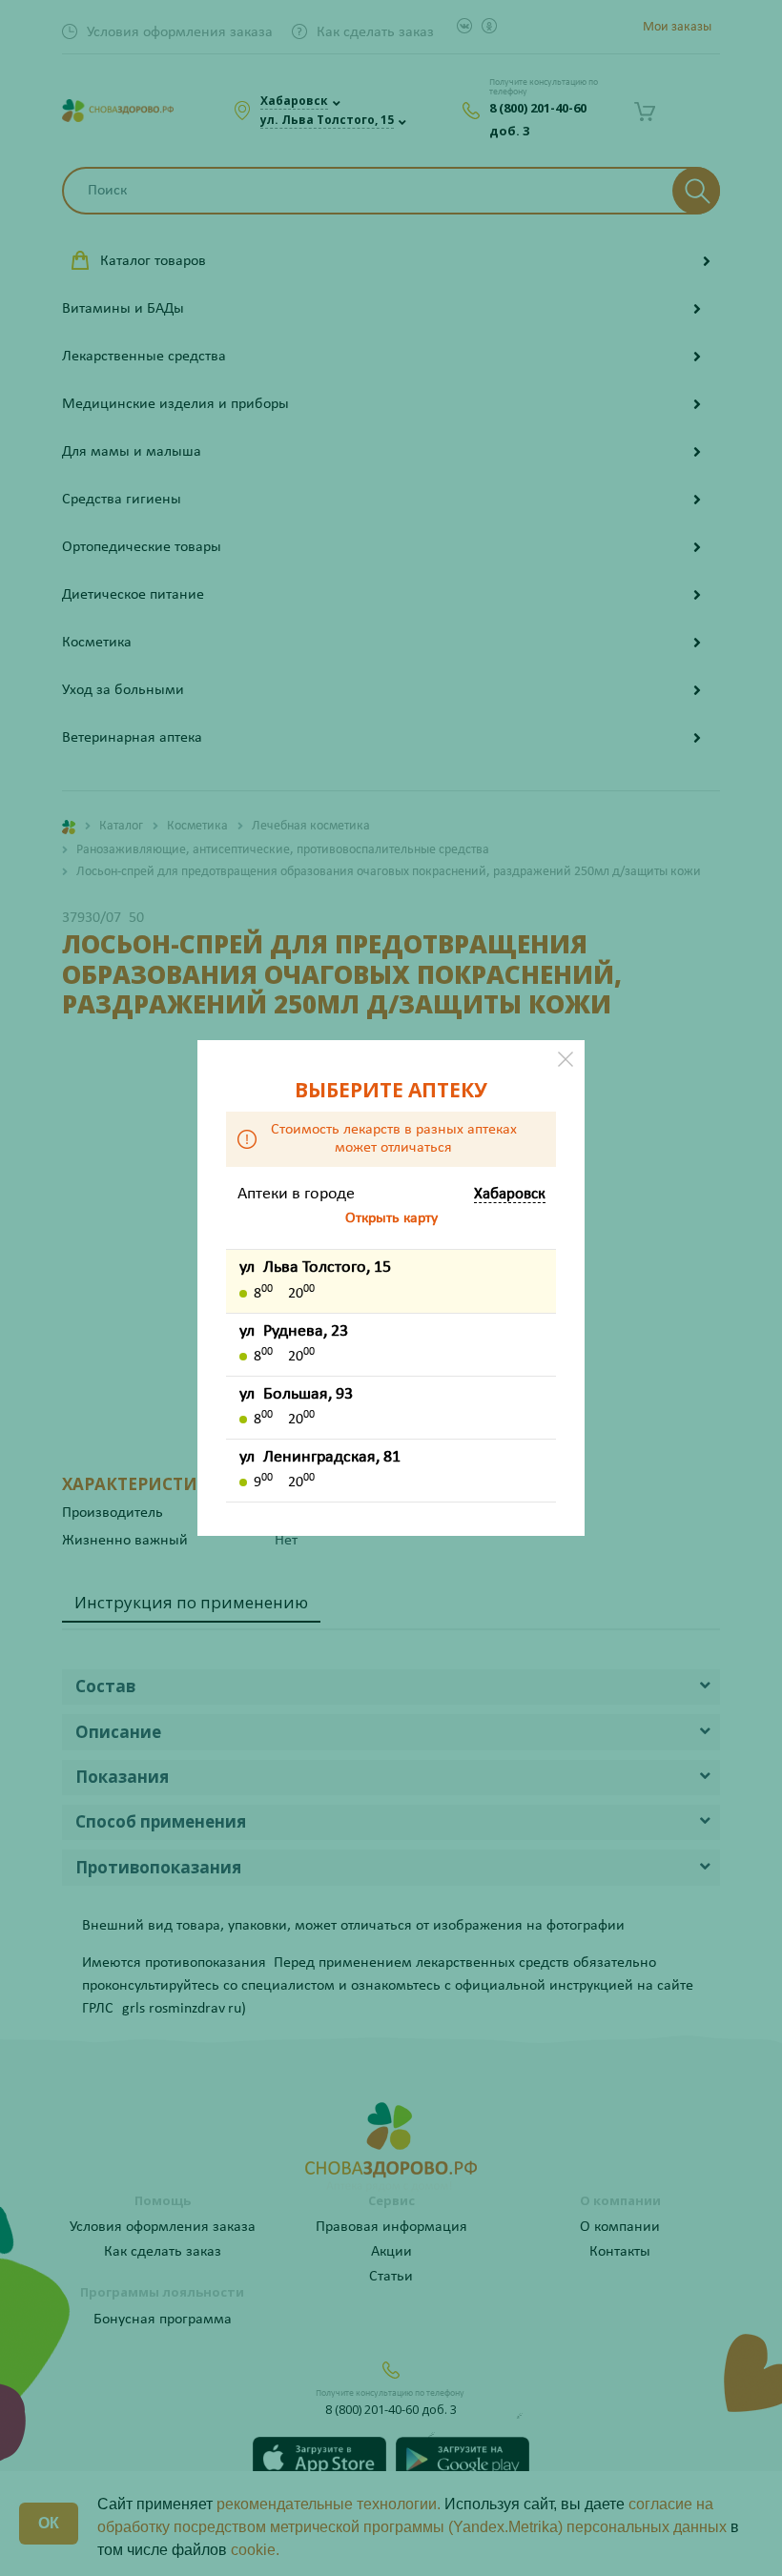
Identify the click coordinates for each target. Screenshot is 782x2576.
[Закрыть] (566, 1059)
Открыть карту (391, 1218)
